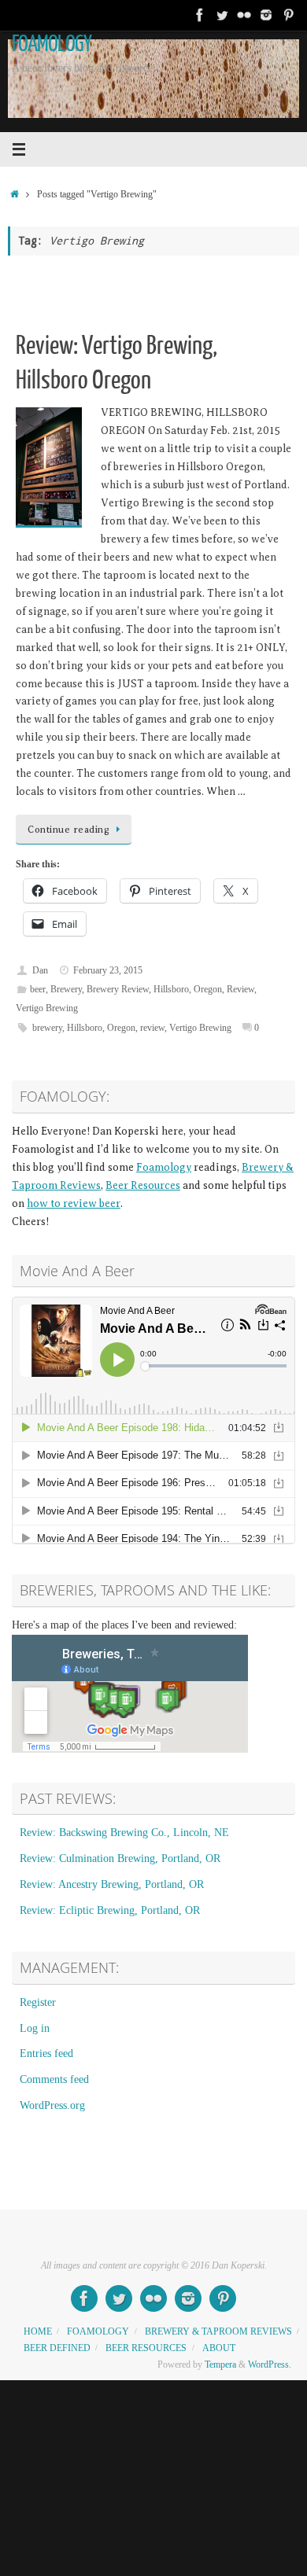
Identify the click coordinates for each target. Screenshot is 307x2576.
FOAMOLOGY (52, 44)
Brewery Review (118, 989)
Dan (40, 970)
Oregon (208, 989)
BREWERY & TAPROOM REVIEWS (218, 2331)
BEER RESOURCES (146, 2348)
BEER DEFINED (57, 2348)
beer (38, 989)
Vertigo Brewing (47, 1008)
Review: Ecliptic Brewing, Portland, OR (110, 1910)
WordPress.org (52, 2105)
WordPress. (270, 2364)
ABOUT (219, 2348)
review (152, 1028)
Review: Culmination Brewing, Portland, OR (120, 1858)
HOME (38, 2331)
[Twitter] (222, 15)
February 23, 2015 (108, 970)
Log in (35, 2028)
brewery (47, 1028)
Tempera (220, 2364)
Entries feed (46, 2053)
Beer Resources (143, 1185)
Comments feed (54, 2079)
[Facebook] (200, 15)
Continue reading (68, 830)
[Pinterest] (288, 15)
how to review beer (74, 1203)
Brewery (66, 989)
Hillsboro (171, 989)
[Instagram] (266, 15)
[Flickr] (244, 15)
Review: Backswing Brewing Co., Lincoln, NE (124, 1833)
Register (38, 2002)
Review (240, 989)
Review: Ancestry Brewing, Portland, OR (112, 1884)
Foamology (164, 1167)
